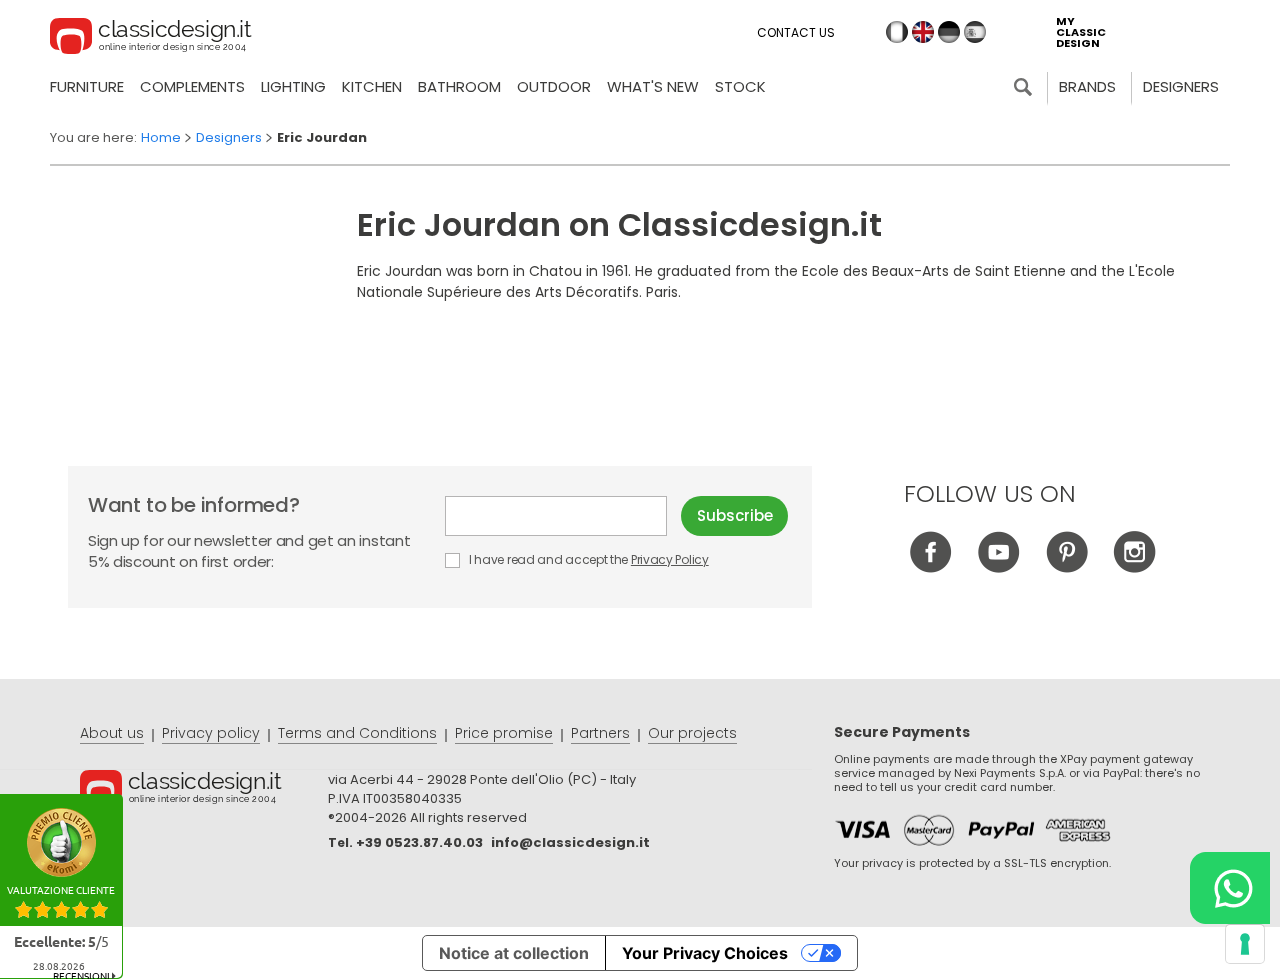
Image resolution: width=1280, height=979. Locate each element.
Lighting (293, 86)
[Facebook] (930, 567)
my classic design (1081, 32)
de (949, 32)
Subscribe (735, 515)
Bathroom (459, 86)
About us (112, 733)
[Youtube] (998, 567)
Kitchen (372, 86)
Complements (192, 86)
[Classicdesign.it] (151, 39)
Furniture (87, 86)
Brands (1087, 86)
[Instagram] (1134, 567)
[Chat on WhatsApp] (1230, 888)
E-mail (563, 516)
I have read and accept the (587, 559)
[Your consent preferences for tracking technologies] (1245, 944)
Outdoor (554, 86)
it (897, 32)
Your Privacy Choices (705, 953)
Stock (740, 86)
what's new (653, 86)
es (975, 32)
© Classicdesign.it (204, 791)
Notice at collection (514, 953)
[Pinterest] (1066, 567)
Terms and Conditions (357, 733)
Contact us (796, 32)
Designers (1181, 86)
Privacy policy (211, 733)
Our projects (692, 733)
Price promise (504, 733)
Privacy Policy (670, 559)
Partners (600, 733)
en (923, 32)
